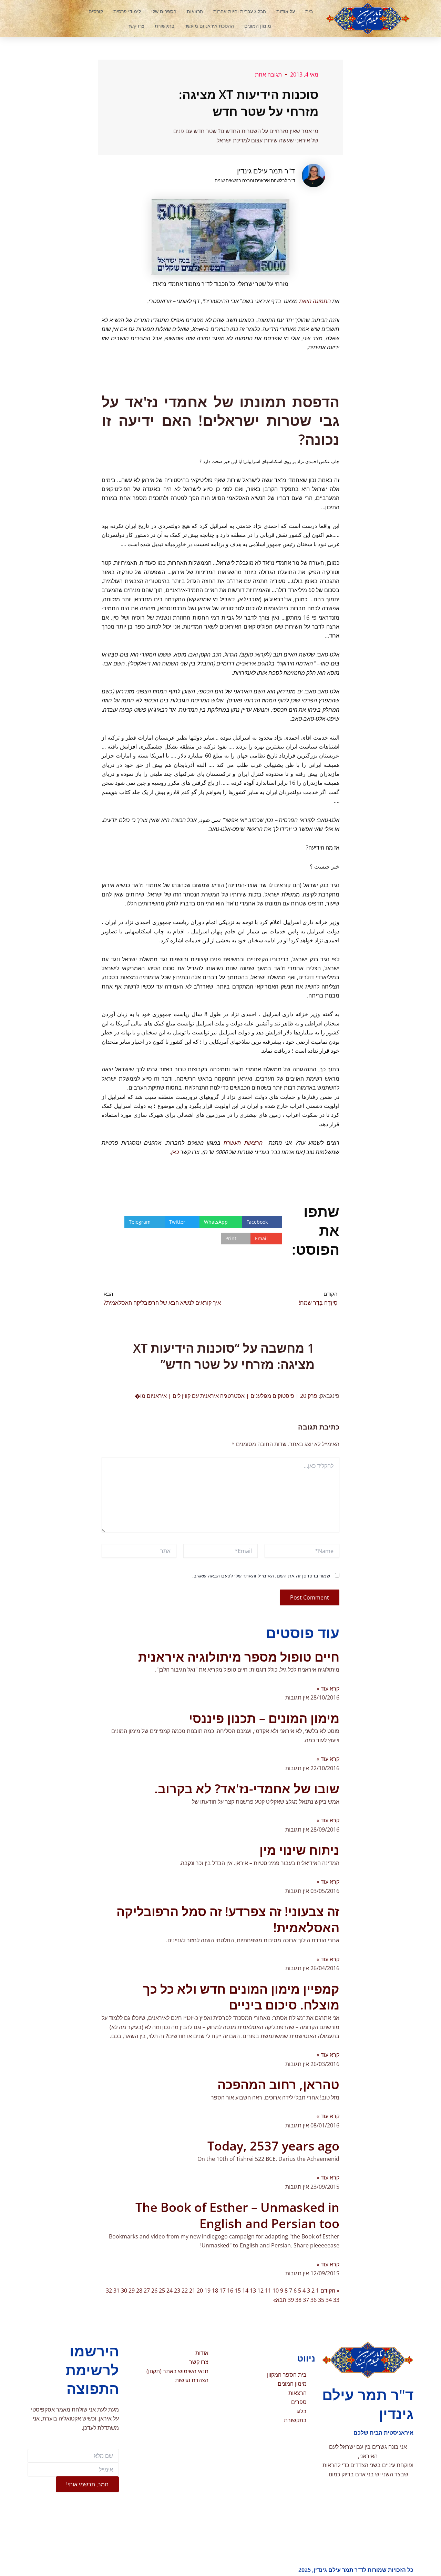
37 (306, 2300)
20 (200, 2291)
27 (147, 2291)
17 (223, 2291)
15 (238, 2291)
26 (154, 2291)
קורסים (96, 11)
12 (260, 2291)
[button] (57, 19)
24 (170, 2291)
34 (329, 2300)
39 (291, 2300)
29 (132, 2291)
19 (207, 2291)
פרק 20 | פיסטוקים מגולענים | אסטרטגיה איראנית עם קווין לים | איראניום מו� (226, 1396)
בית (309, 11)
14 (245, 2291)
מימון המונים (258, 26)
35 (321, 2300)
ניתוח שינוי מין (299, 1850)
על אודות (286, 11)
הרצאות (195, 11)
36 (314, 2300)
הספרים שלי (164, 11)
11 (268, 2291)
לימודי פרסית (127, 11)
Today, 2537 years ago (273, 2146)
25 (162, 2291)
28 (139, 2291)
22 (185, 2291)
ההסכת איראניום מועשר (209, 26)
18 (215, 2291)
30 (124, 2291)
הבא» (280, 2300)
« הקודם (330, 2291)
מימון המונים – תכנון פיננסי (264, 1718)
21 (192, 2291)
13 (253, 2291)
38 (298, 2300)
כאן (175, 1152)
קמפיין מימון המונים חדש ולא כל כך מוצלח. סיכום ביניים (241, 1997)
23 (177, 2291)
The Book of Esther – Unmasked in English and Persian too (237, 2215)
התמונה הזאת (315, 301)
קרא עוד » (328, 1688)
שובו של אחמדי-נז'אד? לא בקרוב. (247, 1789)
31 (116, 2291)
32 (109, 2291)
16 (230, 2291)
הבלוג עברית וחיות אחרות (240, 11)
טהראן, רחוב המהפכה (278, 2084)
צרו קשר (136, 26)
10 (276, 2291)
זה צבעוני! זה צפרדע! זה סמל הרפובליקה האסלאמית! (228, 1920)
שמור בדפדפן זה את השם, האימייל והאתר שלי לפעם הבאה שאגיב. (261, 1576)
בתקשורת (165, 26)
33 (336, 2300)
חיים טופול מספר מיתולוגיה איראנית (239, 1657)
